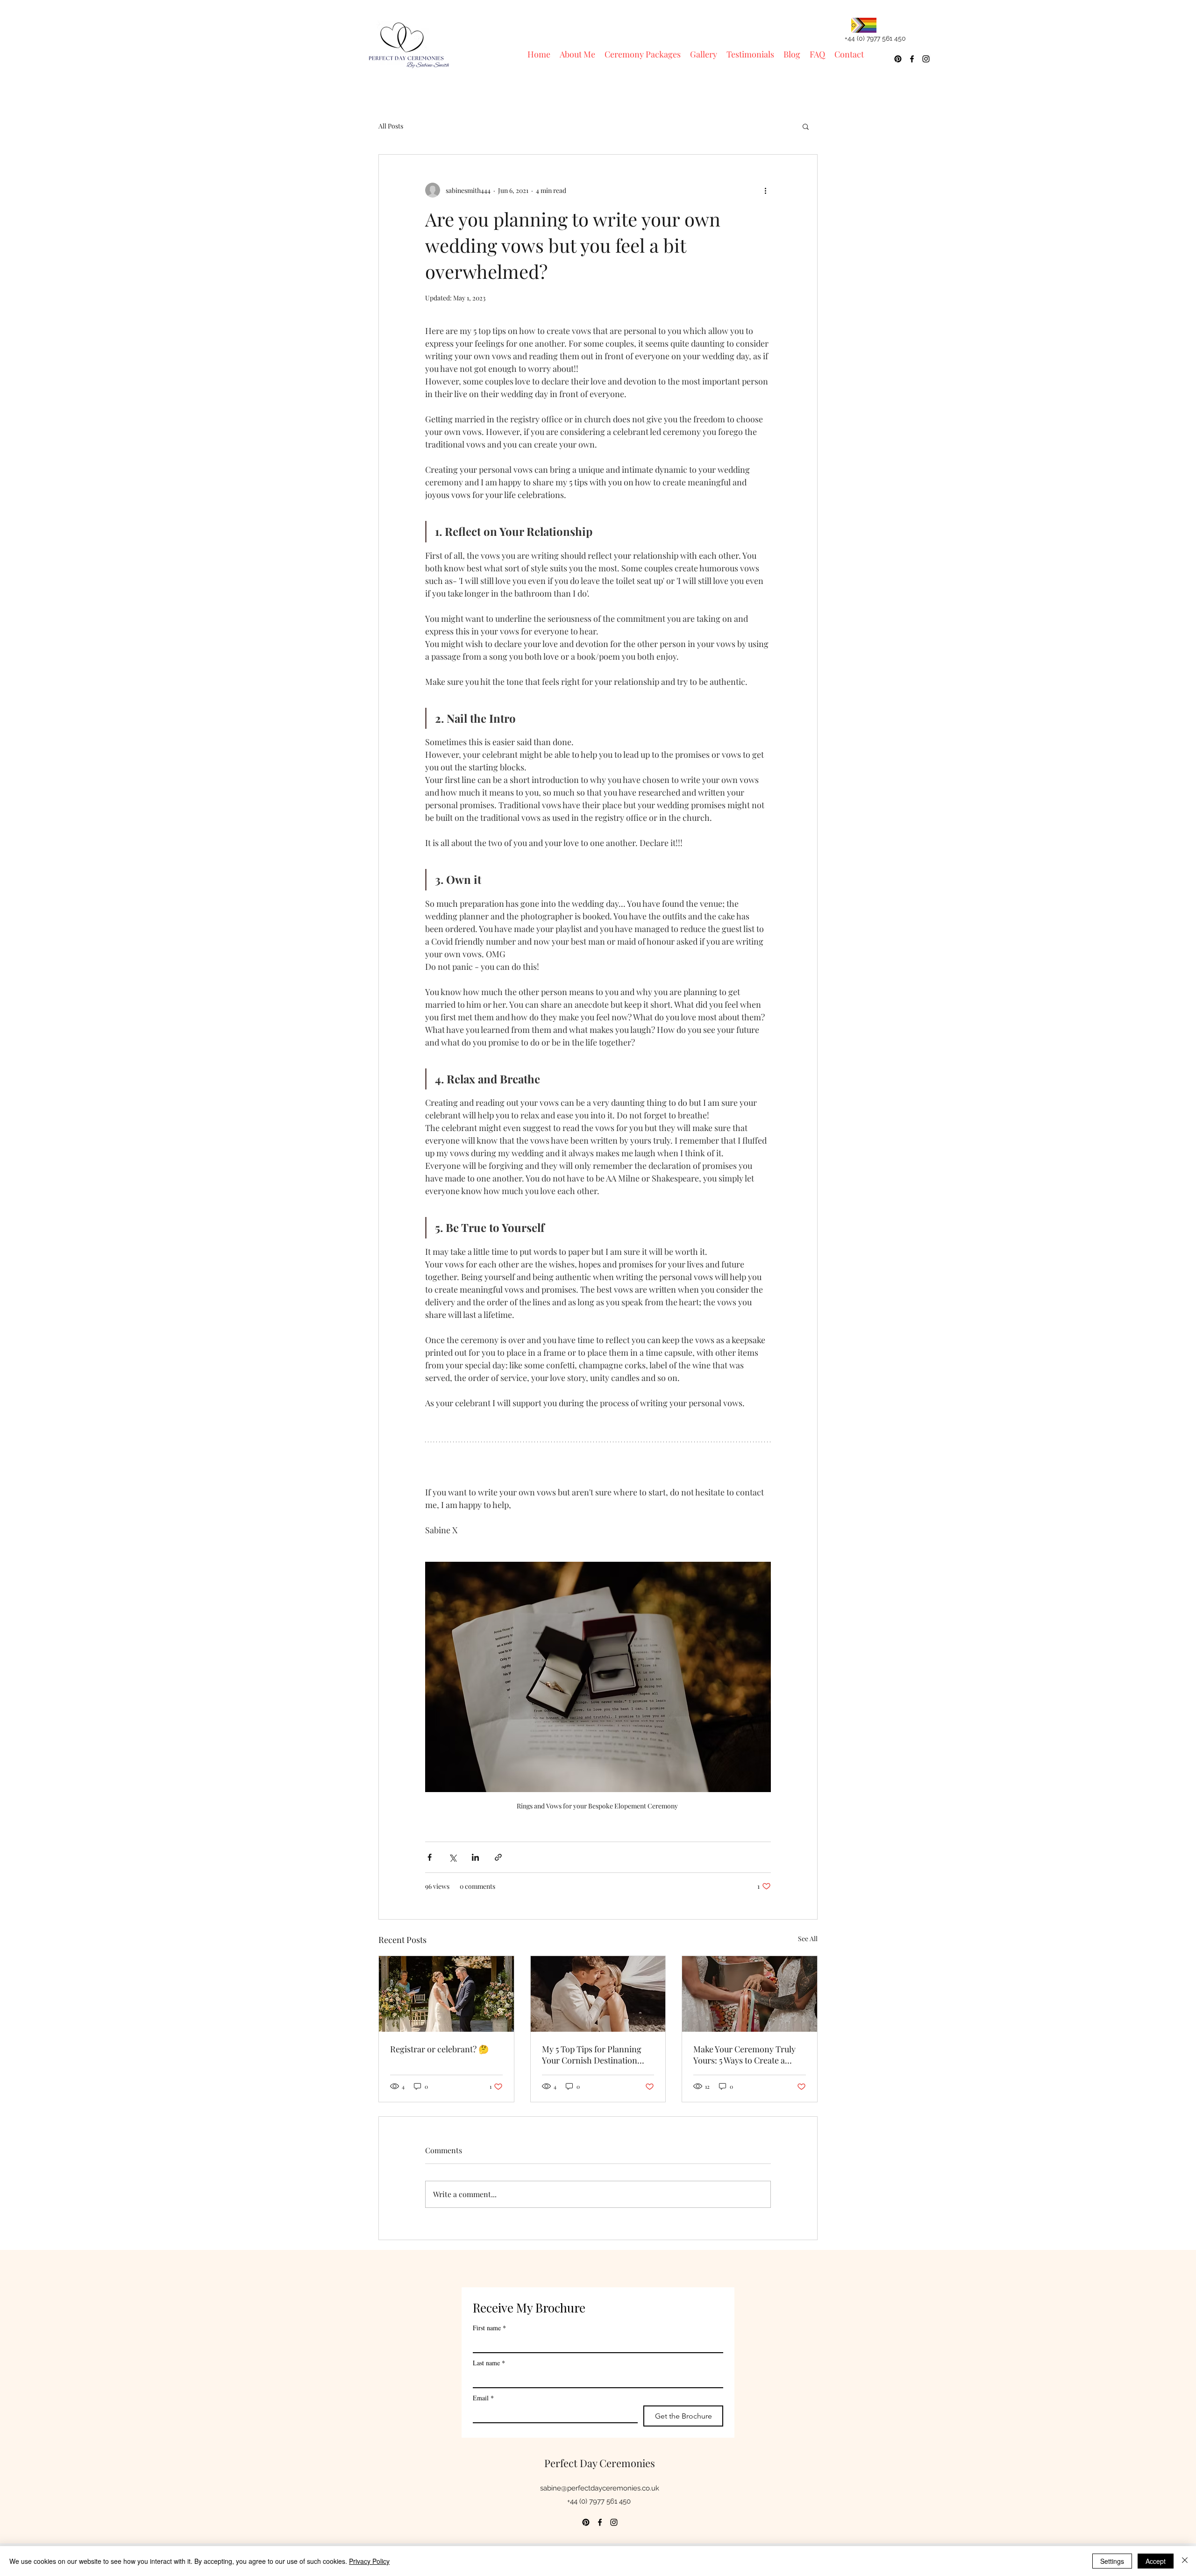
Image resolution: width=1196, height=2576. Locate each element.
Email (483, 2398)
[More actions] (765, 190)
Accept (1156, 2561)
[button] (806, 126)
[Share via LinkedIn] (475, 1857)
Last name (489, 2363)
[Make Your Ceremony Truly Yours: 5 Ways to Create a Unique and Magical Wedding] (750, 1994)
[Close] (1185, 2561)
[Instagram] (926, 59)
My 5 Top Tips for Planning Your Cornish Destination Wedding (592, 2055)
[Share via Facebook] (430, 1857)
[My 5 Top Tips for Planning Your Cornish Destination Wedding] (598, 1994)
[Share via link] (498, 1857)
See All (808, 1939)
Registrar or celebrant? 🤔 (439, 2049)
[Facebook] (912, 59)
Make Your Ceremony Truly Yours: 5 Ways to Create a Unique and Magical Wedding (747, 2055)
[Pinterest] (898, 59)
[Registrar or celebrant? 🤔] (446, 1994)
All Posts (391, 126)
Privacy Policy (369, 2561)
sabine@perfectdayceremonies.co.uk (600, 2488)
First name (489, 2328)
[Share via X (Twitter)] (452, 1857)
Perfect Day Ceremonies (600, 2463)
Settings (1112, 2561)
